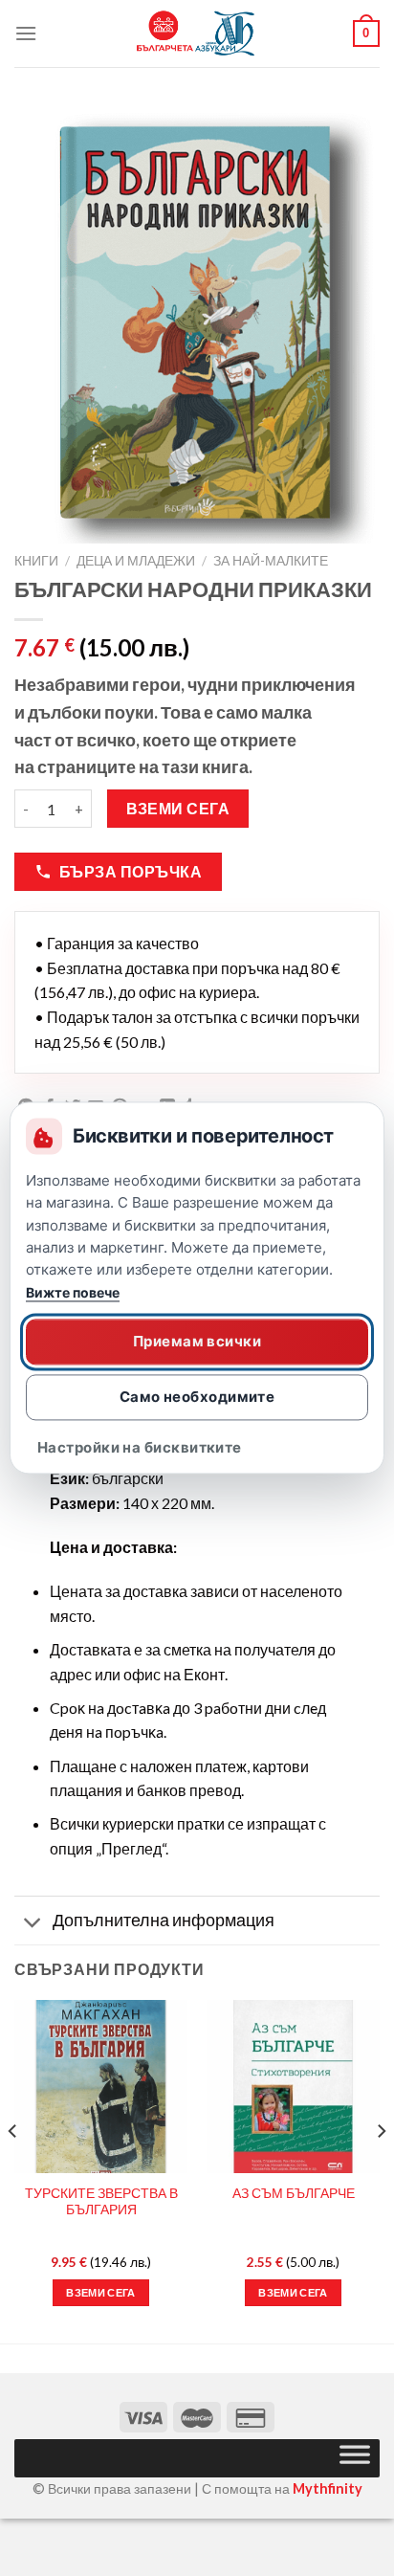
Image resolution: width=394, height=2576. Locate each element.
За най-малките (271, 561)
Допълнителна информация (164, 1920)
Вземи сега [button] (100, 2292)
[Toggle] (33, 1923)
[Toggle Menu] (355, 2458)
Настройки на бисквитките (140, 1448)
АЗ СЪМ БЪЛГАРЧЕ (294, 2193)
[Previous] (13, 2170)
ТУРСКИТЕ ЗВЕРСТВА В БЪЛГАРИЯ (101, 2202)
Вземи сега (178, 809)
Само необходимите (197, 1397)
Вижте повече (73, 1293)
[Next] (381, 2170)
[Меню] (26, 33)
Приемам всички (197, 1341)
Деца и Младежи (136, 561)
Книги (36, 561)
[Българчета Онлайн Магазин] (197, 33)
